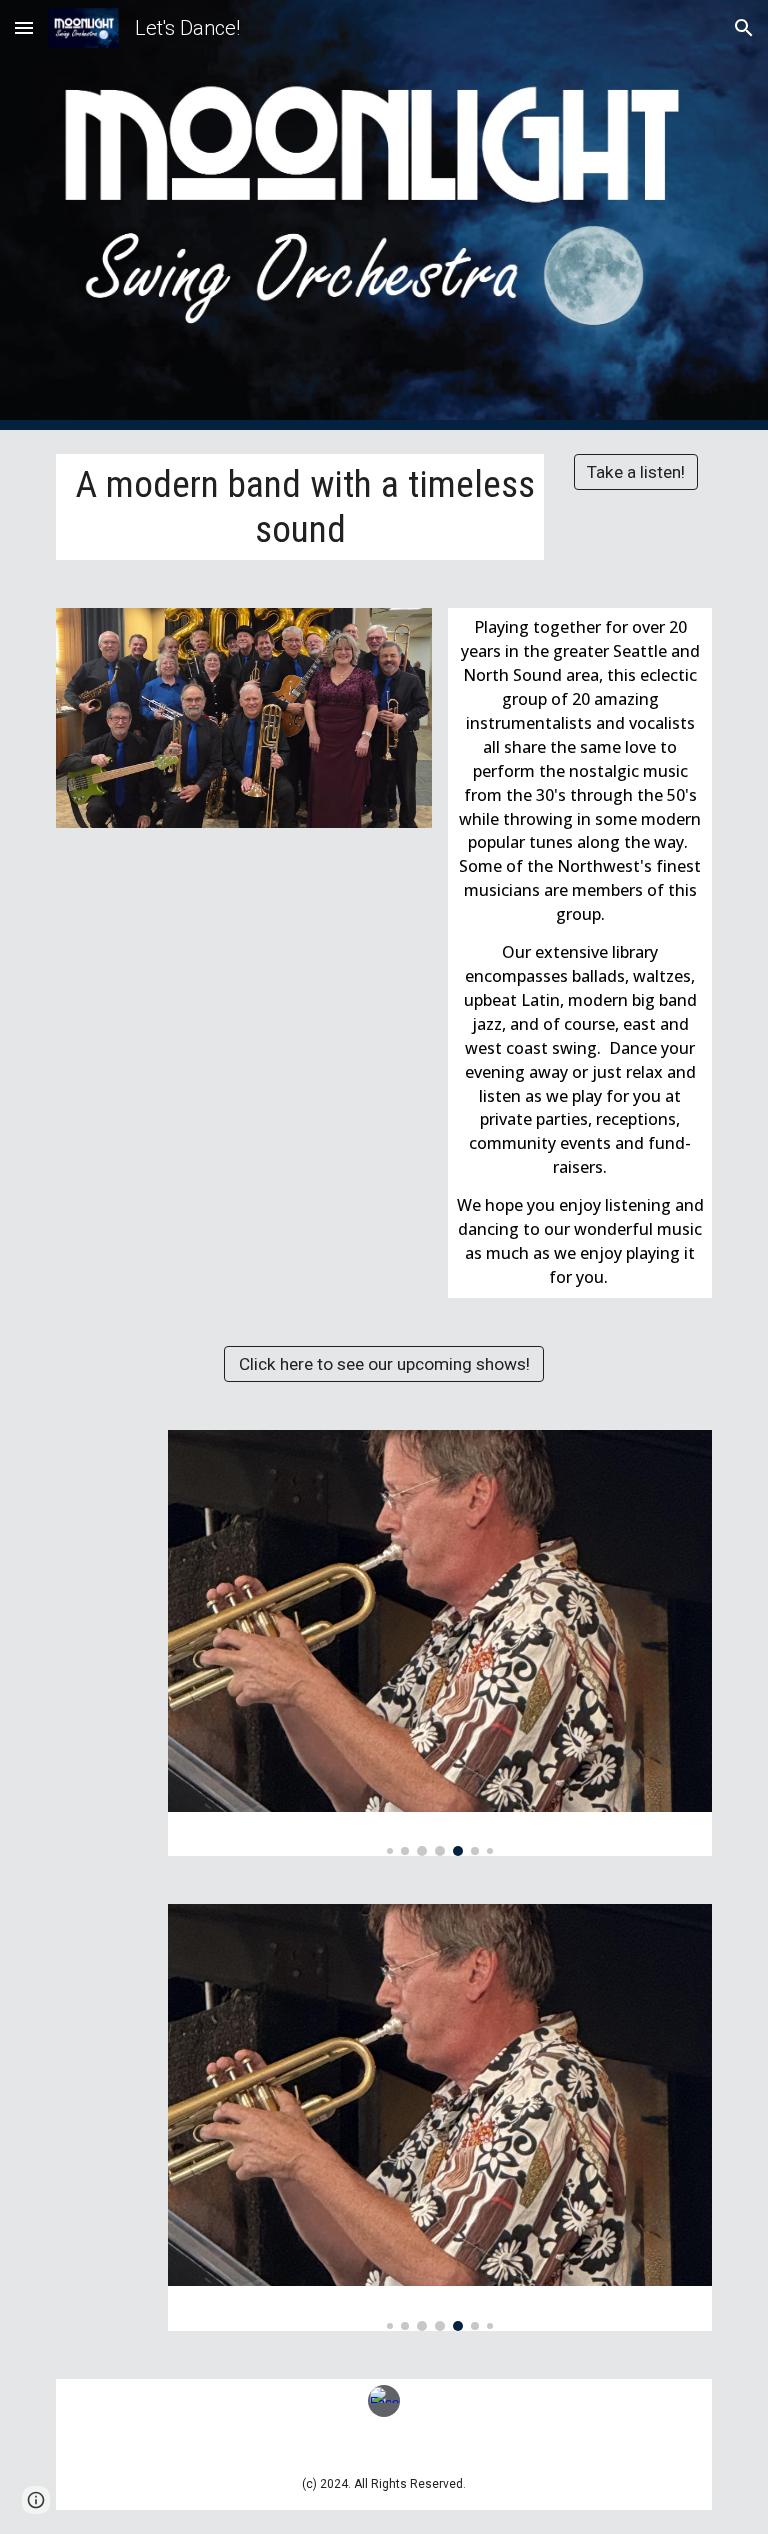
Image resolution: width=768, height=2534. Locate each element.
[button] (24, 27)
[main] (299, 507)
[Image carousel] (439, 1643)
